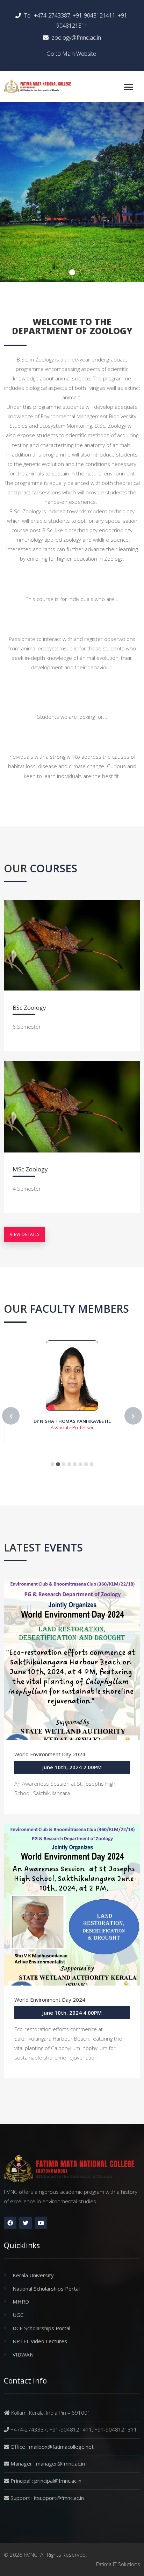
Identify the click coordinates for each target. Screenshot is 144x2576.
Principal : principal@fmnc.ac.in (46, 2481)
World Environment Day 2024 (50, 1754)
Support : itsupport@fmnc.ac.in (47, 2498)
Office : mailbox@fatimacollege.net (52, 2447)
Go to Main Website (71, 54)
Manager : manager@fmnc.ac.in (48, 2463)
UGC (18, 2315)
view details (24, 1234)
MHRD (21, 2301)
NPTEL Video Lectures (40, 2341)
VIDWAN (23, 2354)
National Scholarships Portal (46, 2288)
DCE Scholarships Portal (41, 2328)
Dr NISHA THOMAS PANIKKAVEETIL (72, 1421)
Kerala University (33, 2275)
